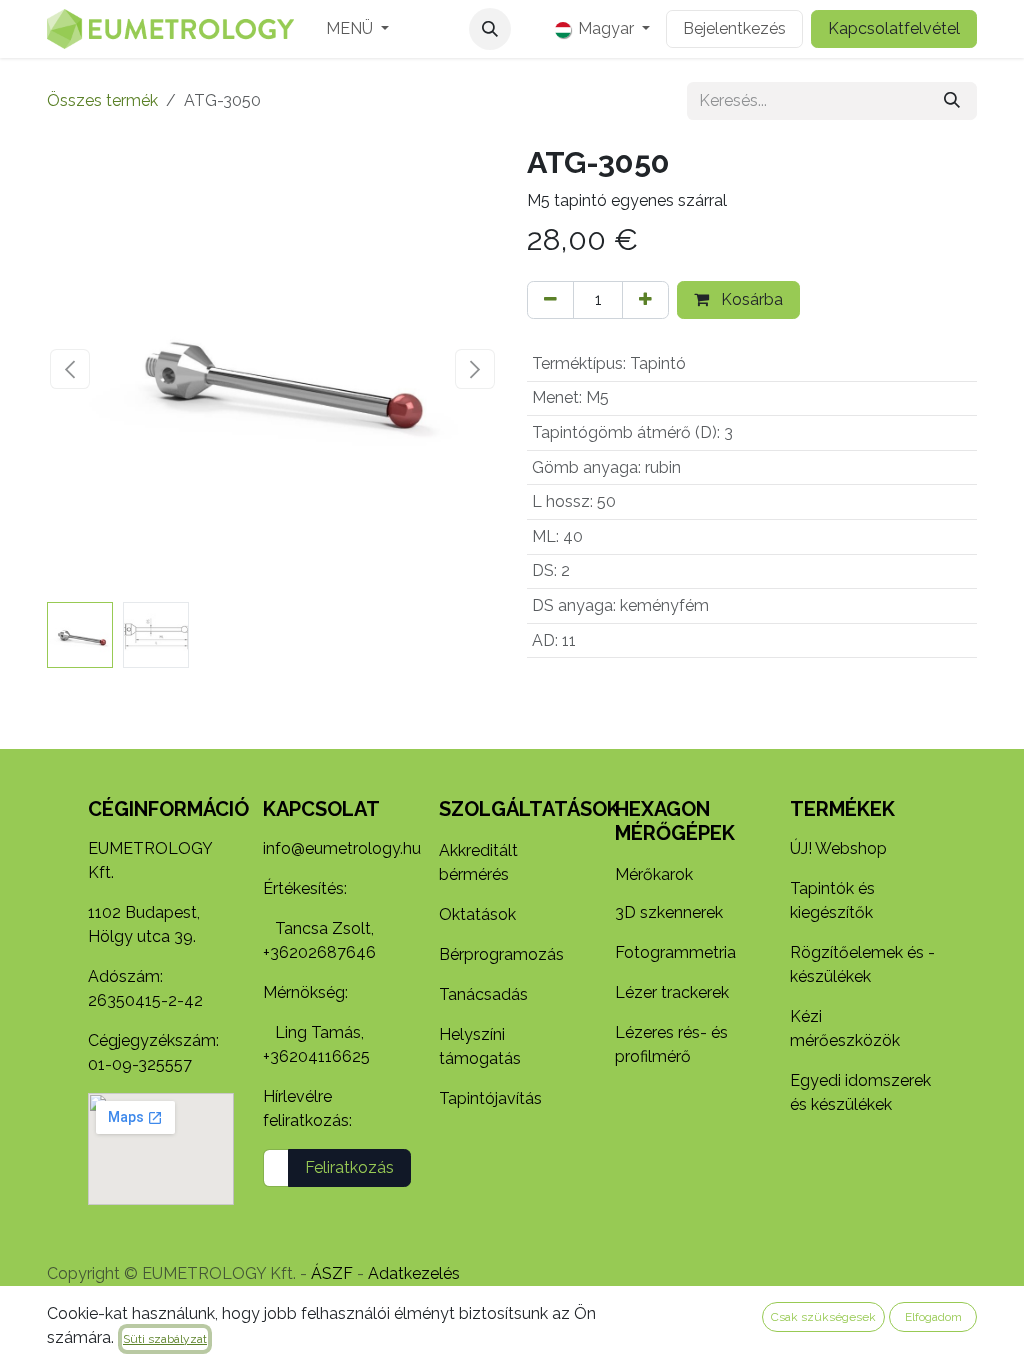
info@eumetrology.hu (342, 848)
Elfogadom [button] (933, 1317)
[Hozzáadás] (645, 300)
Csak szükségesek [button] (823, 1317)
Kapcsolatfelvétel (894, 28)
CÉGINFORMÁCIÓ (168, 809)
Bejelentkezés (734, 28)
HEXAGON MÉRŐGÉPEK (675, 821)
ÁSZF (332, 1273)
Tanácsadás (483, 994)
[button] (490, 29)
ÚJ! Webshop (838, 848)
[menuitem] (357, 29)
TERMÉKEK (842, 809)
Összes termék (102, 100)
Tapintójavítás (490, 1098)
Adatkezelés (414, 1273)
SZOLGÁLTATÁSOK (529, 809)
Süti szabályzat (165, 1339)
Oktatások (477, 914)
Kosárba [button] (750, 299)
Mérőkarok (654, 874)
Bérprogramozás (501, 954)
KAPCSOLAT (321, 809)
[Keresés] (952, 101)
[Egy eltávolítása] (550, 300)
